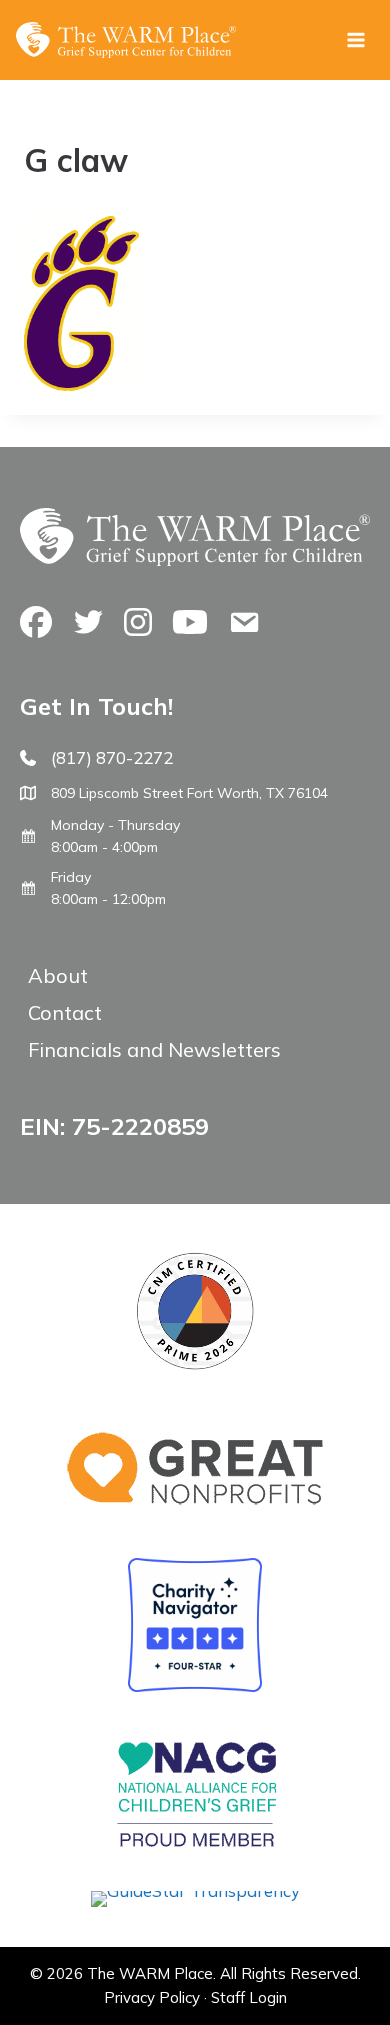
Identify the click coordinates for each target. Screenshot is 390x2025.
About (58, 975)
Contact (65, 1012)
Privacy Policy (152, 1997)
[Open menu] (355, 39)
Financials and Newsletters (154, 1049)
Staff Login (249, 1997)
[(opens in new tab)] (195, 1890)
